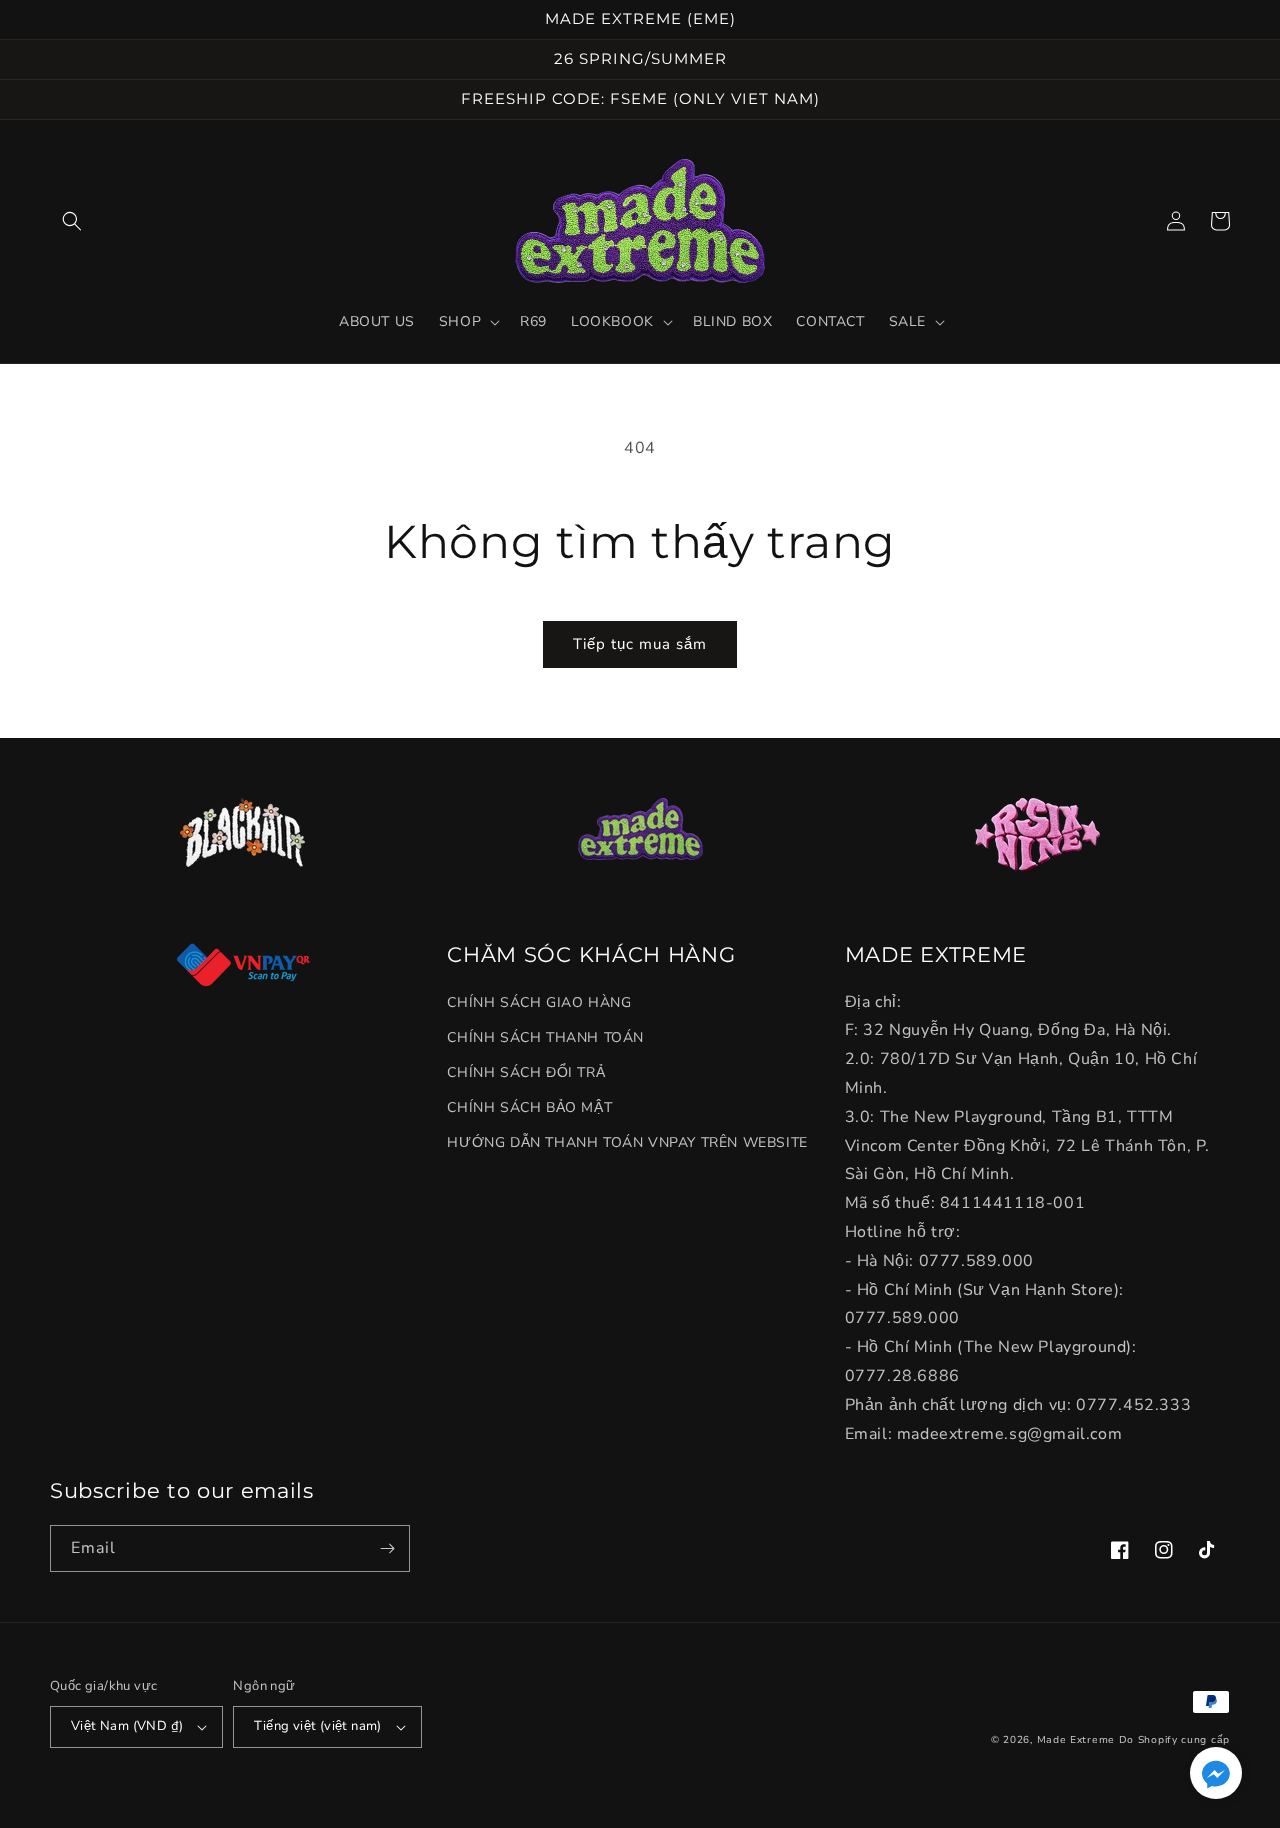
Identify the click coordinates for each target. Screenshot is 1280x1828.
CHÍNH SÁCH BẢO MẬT (529, 1107)
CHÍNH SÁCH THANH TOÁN (545, 1037)
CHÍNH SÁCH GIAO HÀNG (539, 1002)
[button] (72, 221)
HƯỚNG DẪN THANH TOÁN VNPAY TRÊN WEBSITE (627, 1142)
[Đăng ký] (387, 1548)
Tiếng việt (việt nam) (317, 1726)
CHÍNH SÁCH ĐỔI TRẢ (526, 1072)
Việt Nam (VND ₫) (127, 1726)
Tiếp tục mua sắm (640, 644)
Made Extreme (1076, 1740)
